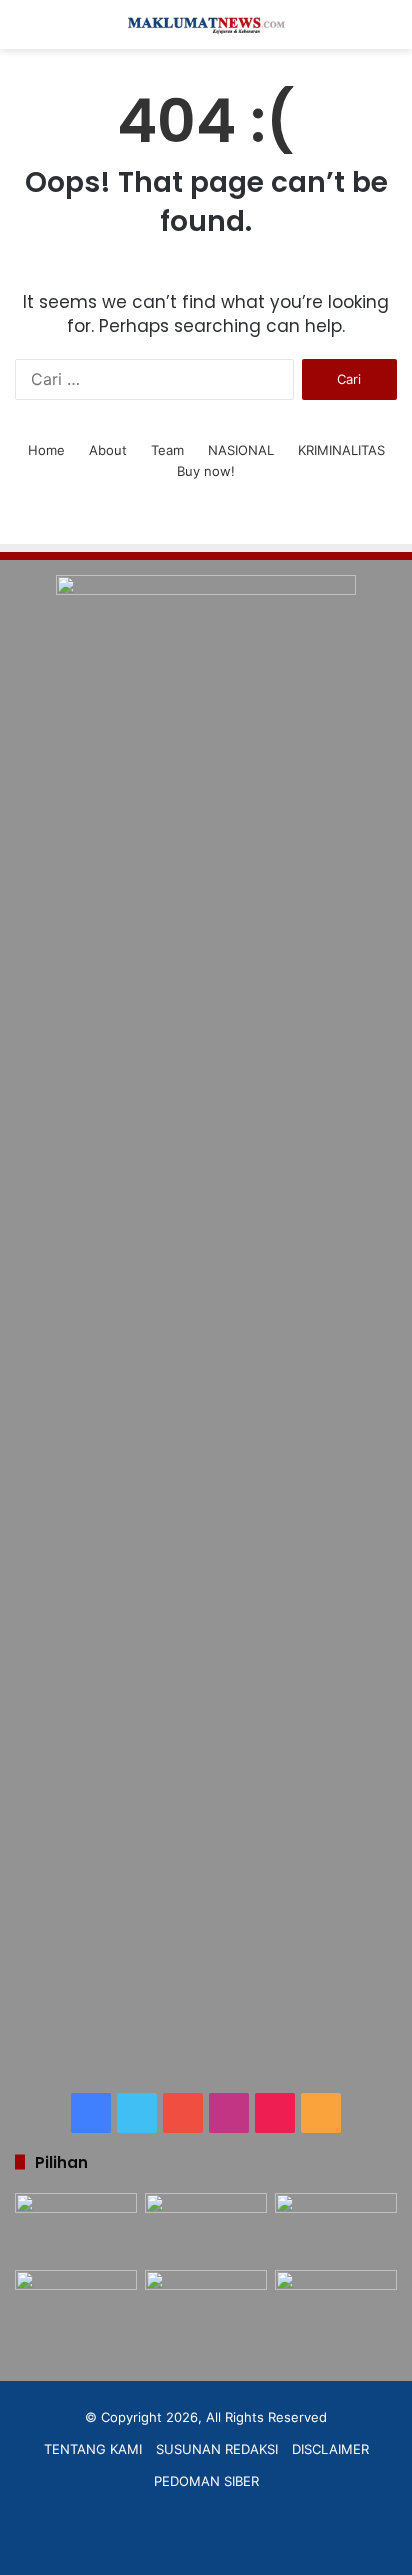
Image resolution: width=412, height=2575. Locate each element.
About (108, 450)
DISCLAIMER (330, 2449)
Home (46, 450)
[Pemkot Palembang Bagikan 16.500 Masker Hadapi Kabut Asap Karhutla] (336, 2227)
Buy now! (206, 471)
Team (167, 450)
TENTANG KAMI (93, 2449)
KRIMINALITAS (341, 450)
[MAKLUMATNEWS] (206, 24)
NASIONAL (241, 450)
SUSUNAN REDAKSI (217, 2449)
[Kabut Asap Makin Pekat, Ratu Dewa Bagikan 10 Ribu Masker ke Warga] (336, 2304)
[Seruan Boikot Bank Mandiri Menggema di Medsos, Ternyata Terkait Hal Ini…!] (76, 2227)
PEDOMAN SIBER (206, 2481)
